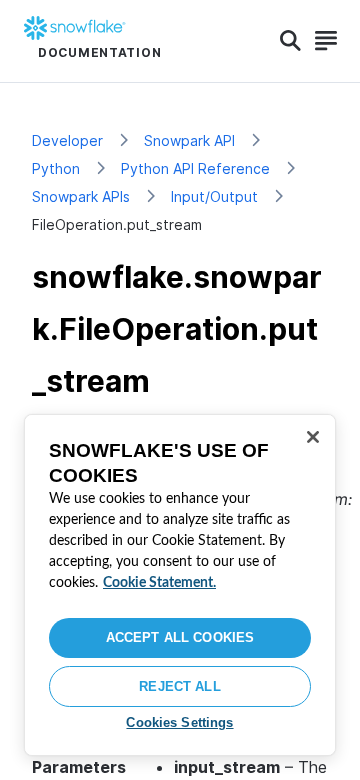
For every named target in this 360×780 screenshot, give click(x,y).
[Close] (313, 437)
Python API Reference (195, 168)
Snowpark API (189, 140)
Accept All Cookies (180, 637)
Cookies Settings (179, 722)
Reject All (179, 686)
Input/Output (214, 196)
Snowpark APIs (81, 196)
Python (56, 168)
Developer (67, 140)
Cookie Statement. (159, 583)
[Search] (290, 41)
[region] (180, 585)
